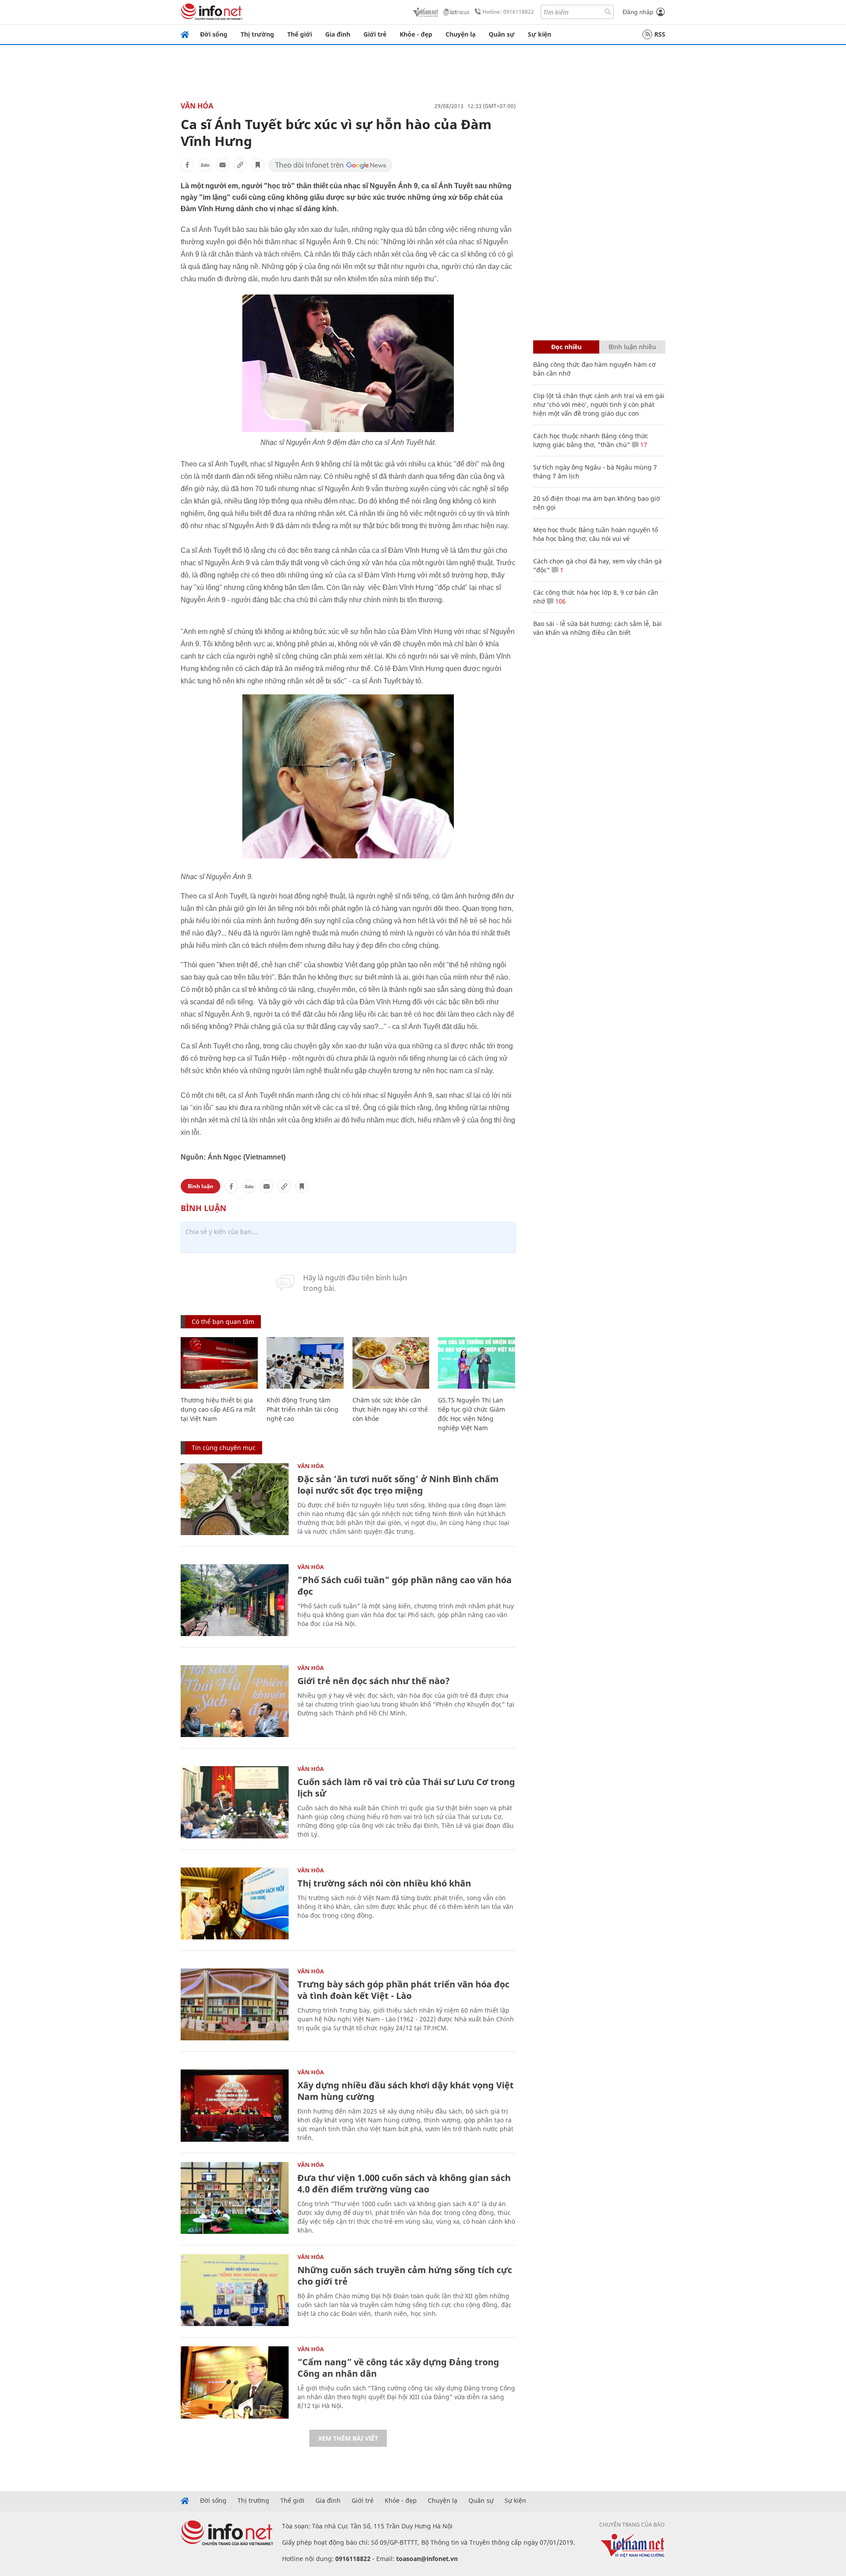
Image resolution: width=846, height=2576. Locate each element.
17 (643, 445)
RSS (660, 34)
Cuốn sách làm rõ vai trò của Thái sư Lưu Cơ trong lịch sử (406, 1788)
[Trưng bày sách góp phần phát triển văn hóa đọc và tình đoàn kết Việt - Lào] (235, 2004)
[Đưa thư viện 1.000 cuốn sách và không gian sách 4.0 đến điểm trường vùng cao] (235, 2198)
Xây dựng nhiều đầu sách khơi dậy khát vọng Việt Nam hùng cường (406, 2091)
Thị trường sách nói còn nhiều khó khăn (384, 1883)
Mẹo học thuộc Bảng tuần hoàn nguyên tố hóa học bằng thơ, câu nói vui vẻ (596, 534)
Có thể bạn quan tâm (223, 1322)
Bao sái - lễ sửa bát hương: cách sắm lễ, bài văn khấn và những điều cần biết (597, 628)
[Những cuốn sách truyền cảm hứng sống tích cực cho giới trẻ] (235, 2290)
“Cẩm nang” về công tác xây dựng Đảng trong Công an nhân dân (398, 2368)
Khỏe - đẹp (416, 34)
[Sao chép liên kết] (240, 165)
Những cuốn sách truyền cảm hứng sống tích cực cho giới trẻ (405, 2276)
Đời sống (214, 34)
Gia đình (338, 34)
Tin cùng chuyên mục (224, 1448)
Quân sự (502, 34)
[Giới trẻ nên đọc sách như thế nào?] (235, 1701)
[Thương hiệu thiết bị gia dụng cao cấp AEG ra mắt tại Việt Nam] (219, 1363)
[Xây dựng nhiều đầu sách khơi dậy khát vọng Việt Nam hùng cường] (235, 2105)
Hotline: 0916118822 (508, 12)
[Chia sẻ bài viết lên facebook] (187, 165)
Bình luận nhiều (632, 347)
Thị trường (257, 34)
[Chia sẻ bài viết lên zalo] (205, 165)
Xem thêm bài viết (348, 2438)
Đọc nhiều (566, 347)
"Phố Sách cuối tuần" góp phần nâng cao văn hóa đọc (404, 1586)
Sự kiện (540, 34)
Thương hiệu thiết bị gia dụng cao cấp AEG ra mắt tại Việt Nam (218, 1409)
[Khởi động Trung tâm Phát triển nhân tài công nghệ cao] (305, 1363)
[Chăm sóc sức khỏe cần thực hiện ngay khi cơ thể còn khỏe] (391, 1363)
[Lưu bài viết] (258, 165)
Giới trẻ (375, 34)
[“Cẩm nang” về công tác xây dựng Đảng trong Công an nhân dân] (235, 2382)
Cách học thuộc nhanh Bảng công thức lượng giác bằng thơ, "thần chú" (591, 440)
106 (560, 601)
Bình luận (200, 1186)
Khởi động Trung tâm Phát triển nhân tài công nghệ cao (302, 1409)
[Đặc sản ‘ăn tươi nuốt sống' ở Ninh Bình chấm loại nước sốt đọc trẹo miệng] (235, 1499)
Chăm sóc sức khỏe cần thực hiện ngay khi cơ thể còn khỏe (390, 1409)
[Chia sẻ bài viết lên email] (223, 165)
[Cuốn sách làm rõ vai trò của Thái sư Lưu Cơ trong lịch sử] (235, 1802)
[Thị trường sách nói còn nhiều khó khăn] (235, 1903)
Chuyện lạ (460, 34)
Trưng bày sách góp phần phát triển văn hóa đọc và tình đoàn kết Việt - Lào (403, 1990)
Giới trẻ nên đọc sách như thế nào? (374, 1681)
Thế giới (300, 34)
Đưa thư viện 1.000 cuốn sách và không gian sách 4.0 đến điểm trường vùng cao (404, 2183)
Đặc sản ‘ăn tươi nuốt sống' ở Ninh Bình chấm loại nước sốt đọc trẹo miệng (398, 1485)
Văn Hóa (197, 106)
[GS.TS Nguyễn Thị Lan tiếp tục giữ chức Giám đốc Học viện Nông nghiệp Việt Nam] (477, 1363)
